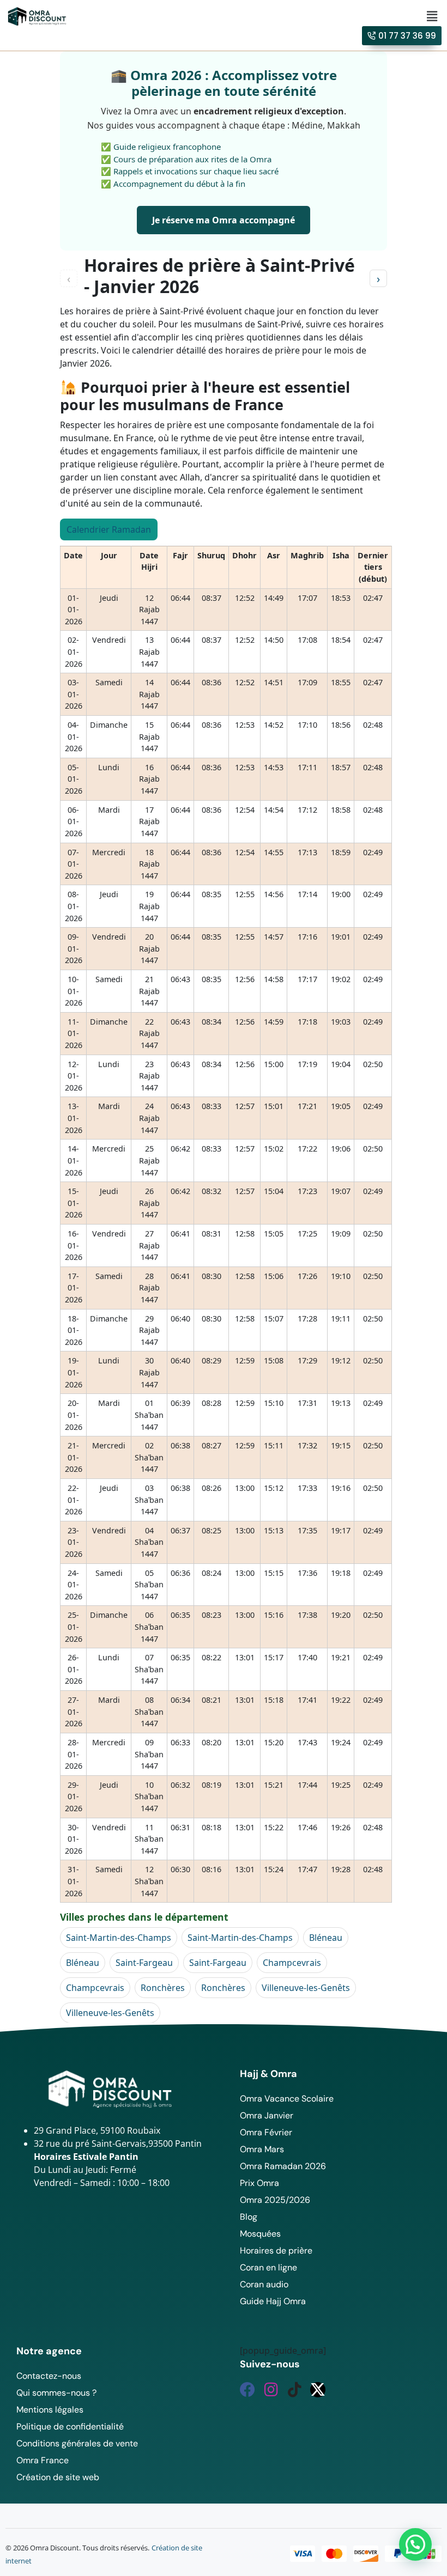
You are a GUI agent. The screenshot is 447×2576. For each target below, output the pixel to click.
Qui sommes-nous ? (56, 2393)
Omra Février (266, 2132)
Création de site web (58, 2477)
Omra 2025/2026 (275, 2200)
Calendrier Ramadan (109, 529)
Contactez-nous (49, 2376)
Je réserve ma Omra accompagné (224, 220)
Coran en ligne (268, 2267)
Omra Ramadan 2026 (283, 2166)
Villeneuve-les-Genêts (306, 1988)
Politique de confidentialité (70, 2426)
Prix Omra (259, 2183)
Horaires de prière (276, 2251)
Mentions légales (50, 2410)
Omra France (43, 2460)
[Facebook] (247, 2390)
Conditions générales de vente (77, 2443)
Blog (249, 2217)
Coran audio (264, 2284)
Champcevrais (292, 1963)
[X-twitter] (318, 2390)
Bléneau (326, 1938)
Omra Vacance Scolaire (287, 2099)
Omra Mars (262, 2149)
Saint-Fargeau (144, 1963)
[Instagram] (271, 2390)
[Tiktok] (294, 2390)
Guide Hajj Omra (273, 2301)
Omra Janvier (267, 2115)
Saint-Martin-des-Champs (119, 1938)
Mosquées (260, 2234)
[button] (432, 16)
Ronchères (163, 1988)
